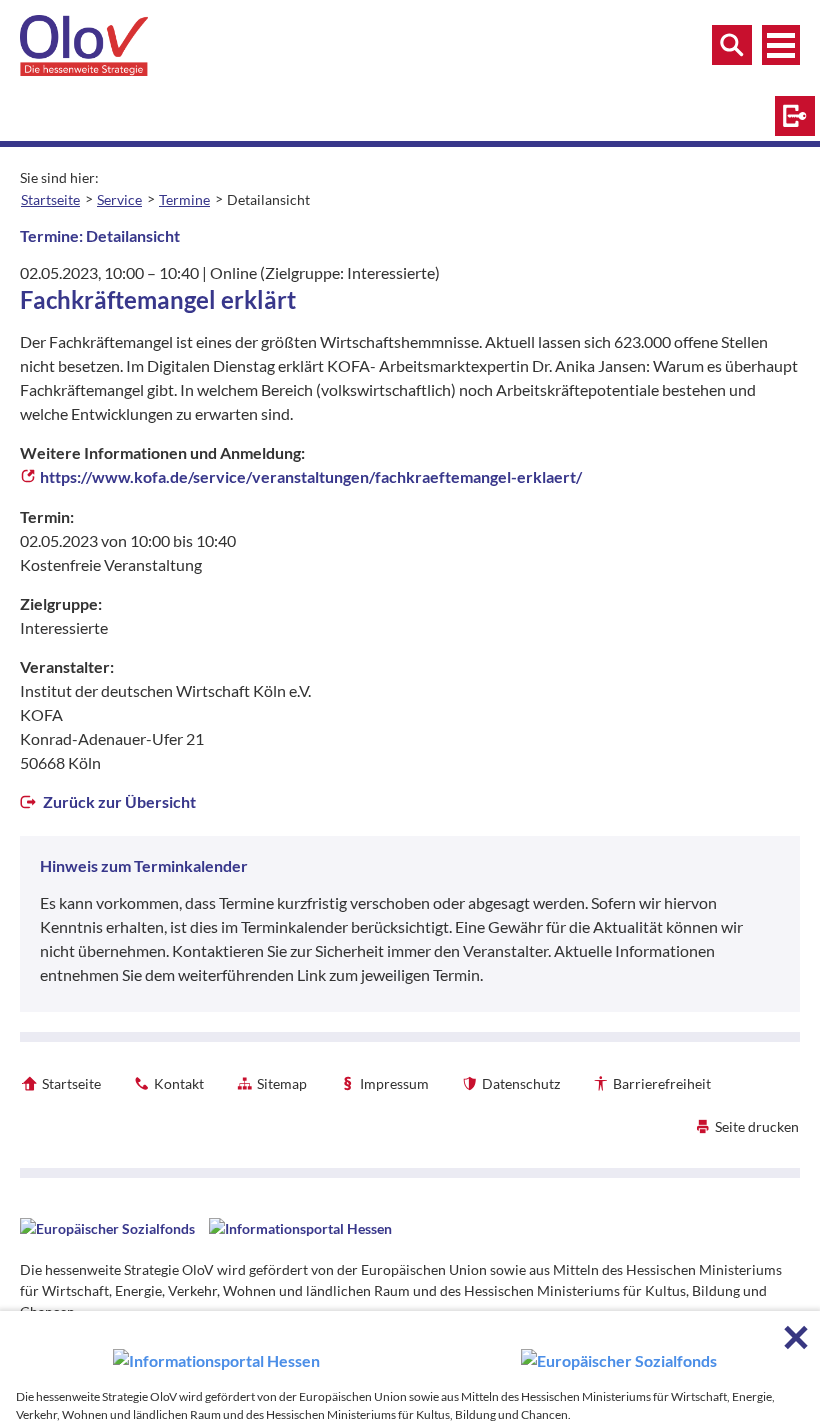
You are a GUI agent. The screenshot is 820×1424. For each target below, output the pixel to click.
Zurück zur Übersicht (118, 801)
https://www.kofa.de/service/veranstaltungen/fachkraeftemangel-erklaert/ (311, 476)
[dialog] (410, 1367)
